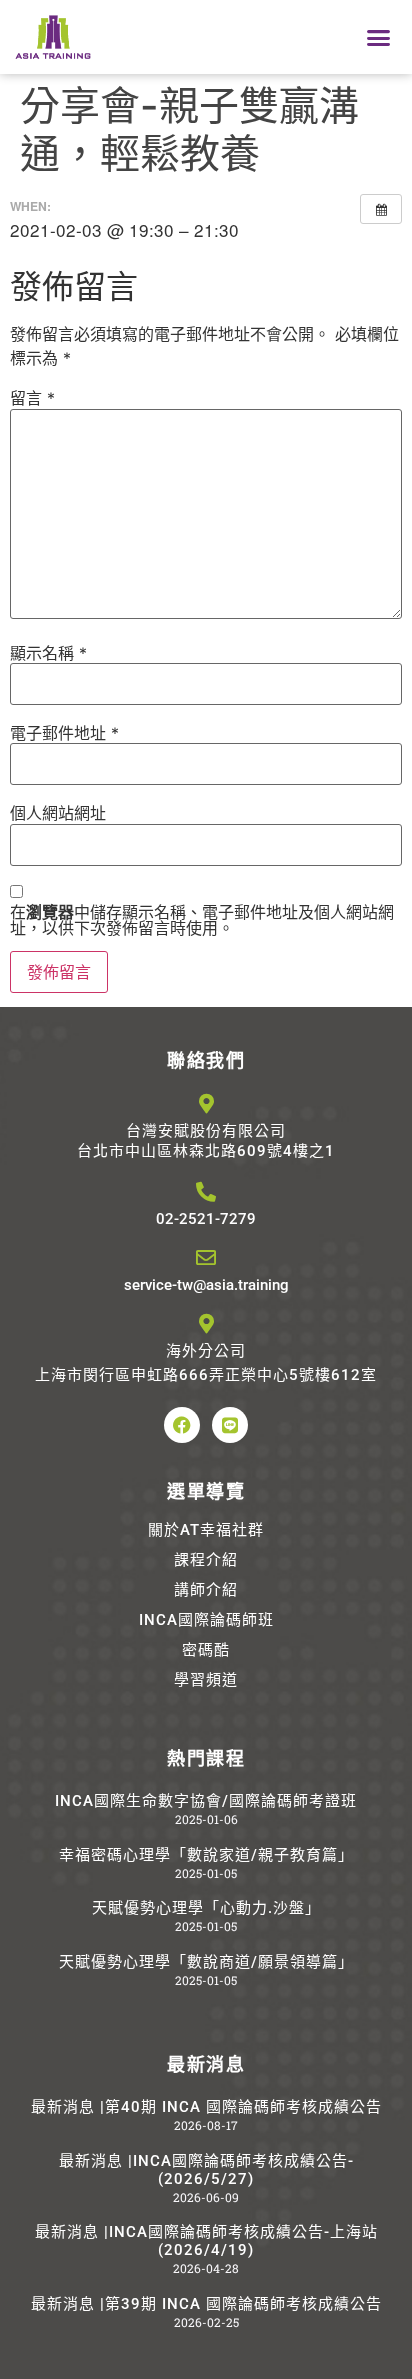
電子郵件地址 (64, 733)
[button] (378, 37)
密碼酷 (206, 1650)
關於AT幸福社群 (206, 1530)
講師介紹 (206, 1590)
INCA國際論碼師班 (206, 1620)
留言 (32, 398)
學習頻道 (206, 1680)
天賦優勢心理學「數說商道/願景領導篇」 (206, 1962)
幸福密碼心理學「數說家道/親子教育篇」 (206, 1855)
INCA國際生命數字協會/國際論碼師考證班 (206, 1801)
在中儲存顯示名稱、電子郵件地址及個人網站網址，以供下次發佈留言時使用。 (202, 920)
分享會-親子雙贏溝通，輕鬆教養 (189, 129)
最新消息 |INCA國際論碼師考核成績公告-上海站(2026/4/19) (206, 2241)
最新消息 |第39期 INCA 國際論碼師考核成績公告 (206, 2304)
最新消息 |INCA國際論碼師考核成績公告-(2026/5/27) (206, 2170)
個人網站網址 (58, 813)
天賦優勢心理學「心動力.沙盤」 (206, 1908)
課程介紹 (206, 1560)
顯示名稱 (48, 653)
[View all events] (381, 209)
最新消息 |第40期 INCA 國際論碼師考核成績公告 (206, 2107)
